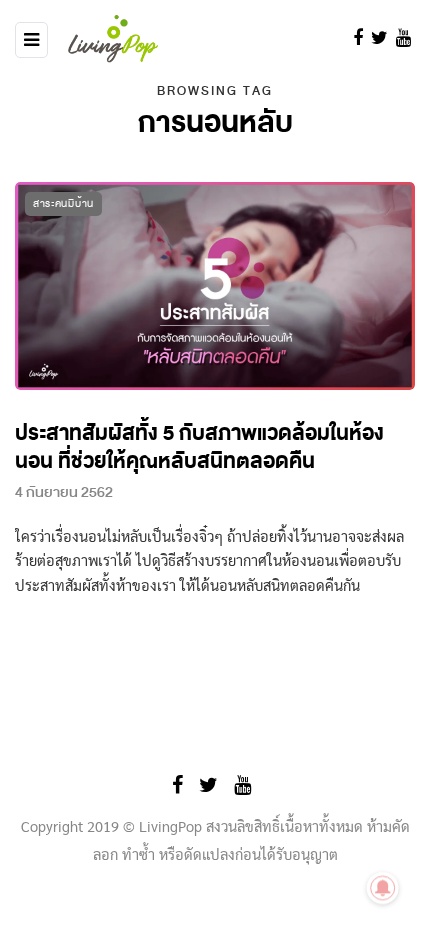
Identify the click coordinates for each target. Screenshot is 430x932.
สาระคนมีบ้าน (63, 203)
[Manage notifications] (383, 888)
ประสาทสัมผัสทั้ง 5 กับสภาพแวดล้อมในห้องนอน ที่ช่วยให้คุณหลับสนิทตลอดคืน (199, 447)
